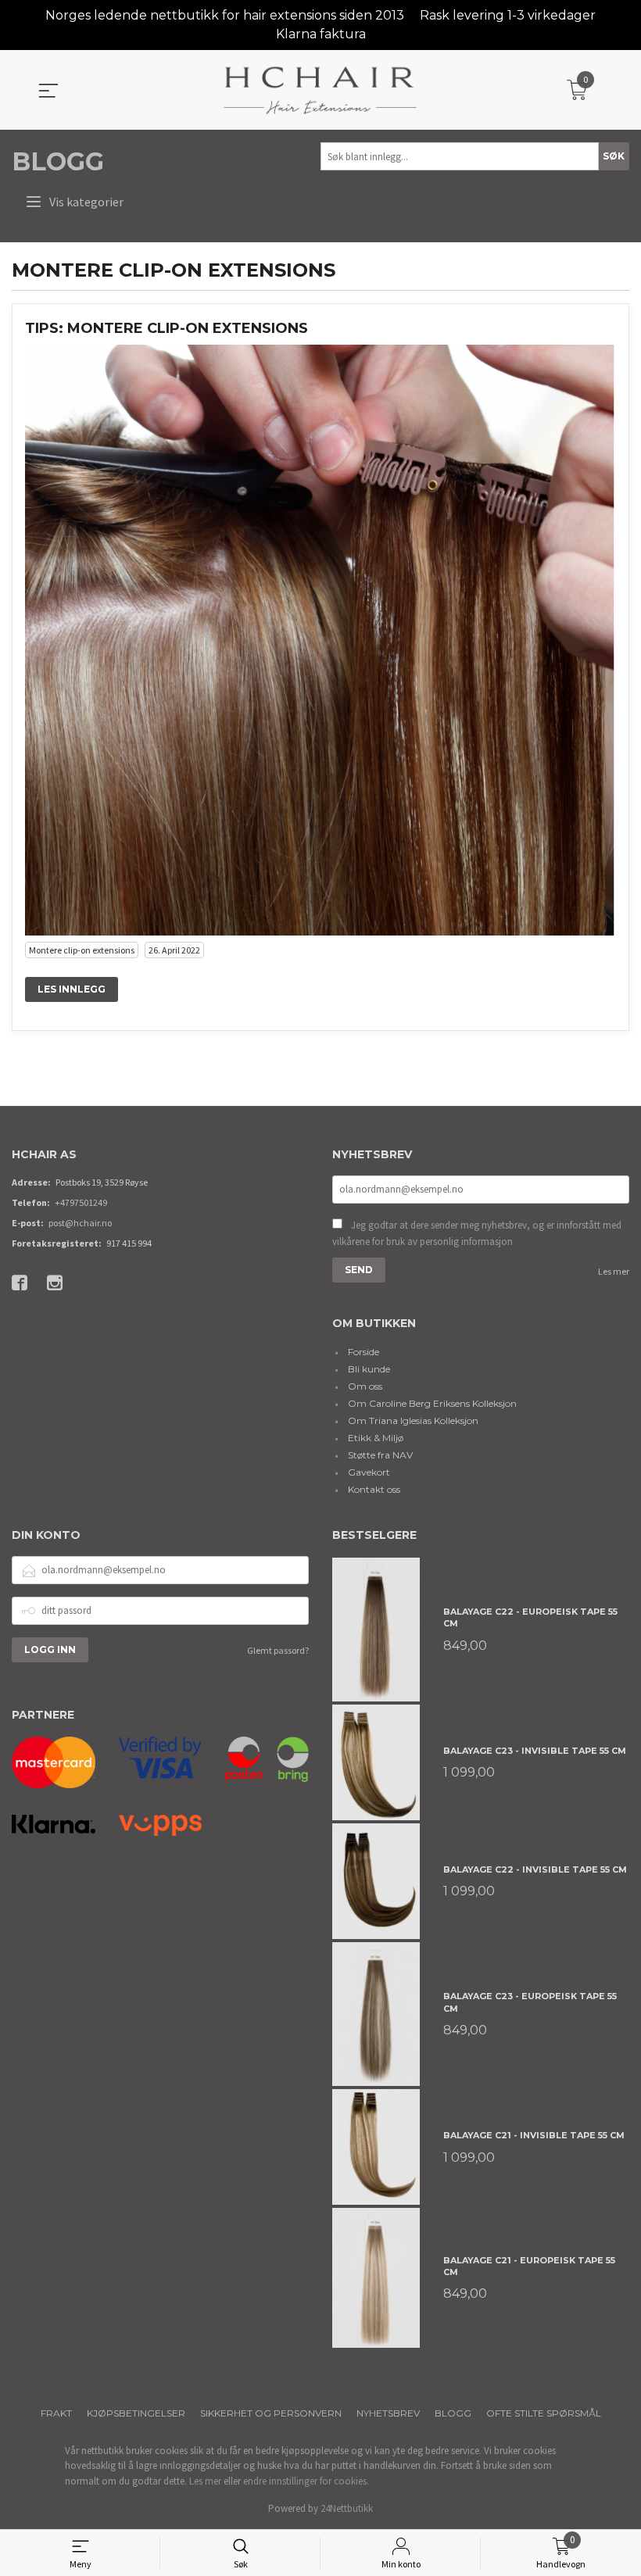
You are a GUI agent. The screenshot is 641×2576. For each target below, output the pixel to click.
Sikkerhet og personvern (271, 2413)
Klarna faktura (321, 34)
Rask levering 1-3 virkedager (508, 15)
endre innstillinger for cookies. (306, 2481)
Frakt (56, 2413)
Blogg (58, 161)
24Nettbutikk (347, 2508)
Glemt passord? (278, 1650)
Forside (363, 1352)
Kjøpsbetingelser (136, 2413)
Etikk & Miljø (376, 1438)
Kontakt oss (374, 1489)
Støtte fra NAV (380, 1455)
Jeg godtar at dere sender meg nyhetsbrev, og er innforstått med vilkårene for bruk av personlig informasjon (477, 1234)
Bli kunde (369, 1369)
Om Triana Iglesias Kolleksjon (413, 1420)
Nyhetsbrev (388, 2413)
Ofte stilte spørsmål (544, 2413)
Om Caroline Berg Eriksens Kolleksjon (432, 1403)
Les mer (614, 1271)
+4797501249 (81, 1202)
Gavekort (369, 1472)
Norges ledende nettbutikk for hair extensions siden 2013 (225, 15)
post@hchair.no (80, 1223)
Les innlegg (72, 989)
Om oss (365, 1386)
